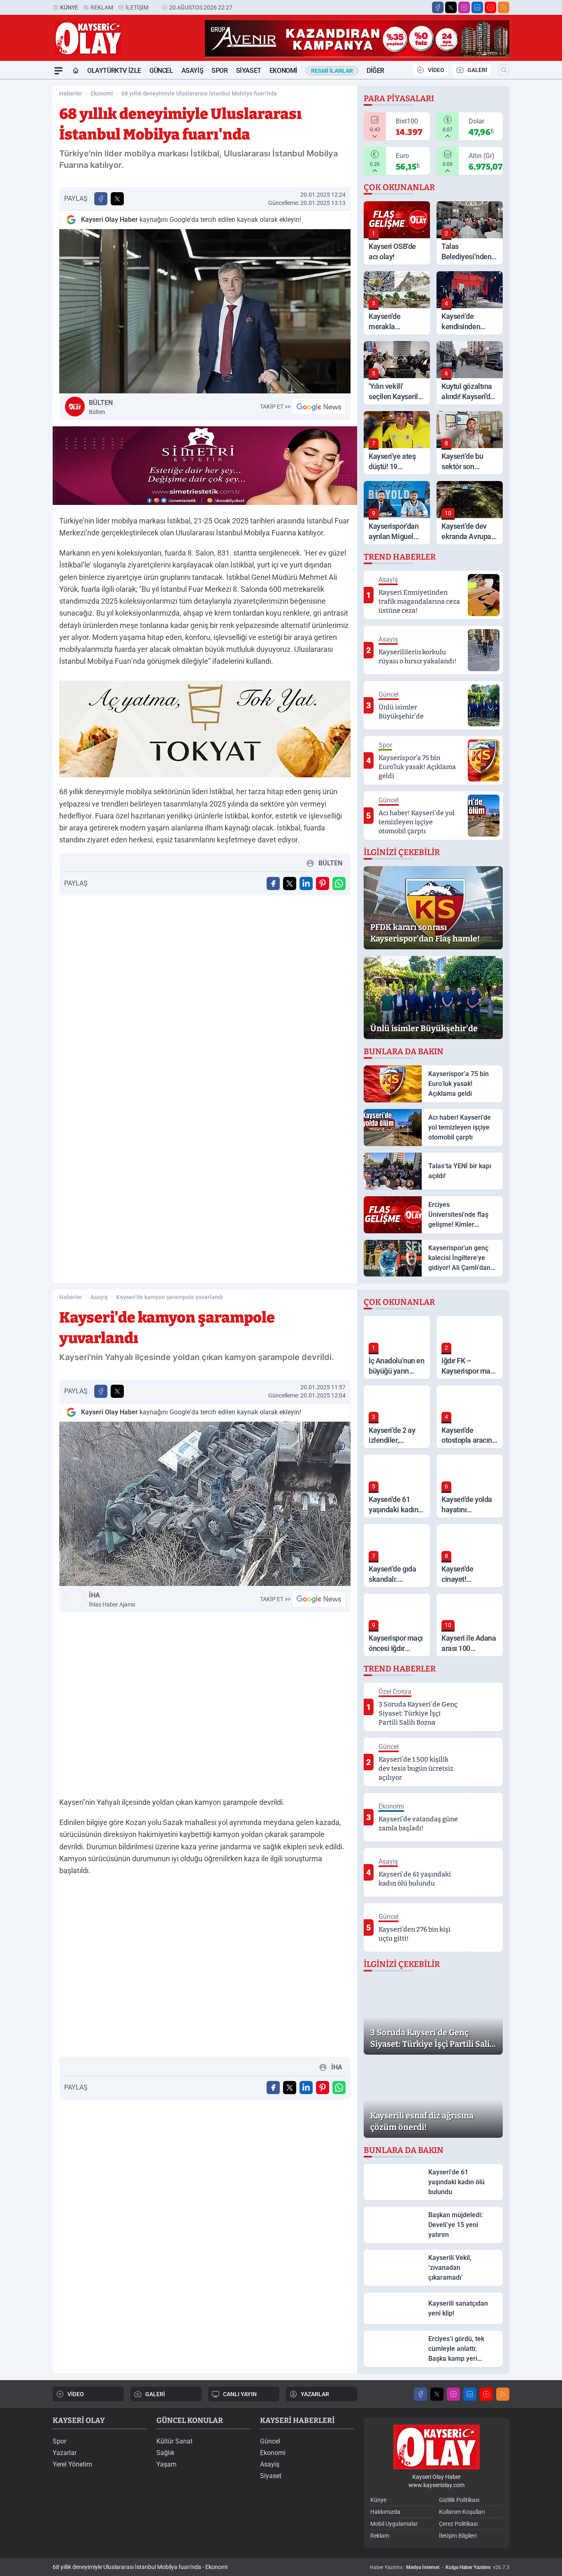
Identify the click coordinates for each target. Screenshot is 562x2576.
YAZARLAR (315, 2394)
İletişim (137, 7)
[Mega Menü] (58, 71)
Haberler (71, 93)
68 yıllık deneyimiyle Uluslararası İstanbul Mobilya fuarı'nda (199, 93)
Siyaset (249, 71)
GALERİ (477, 70)
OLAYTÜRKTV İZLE (114, 71)
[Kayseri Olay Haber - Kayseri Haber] (437, 2447)
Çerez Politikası (458, 2524)
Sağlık (165, 2453)
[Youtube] (490, 7)
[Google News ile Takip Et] (319, 407)
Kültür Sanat (174, 2441)
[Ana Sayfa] (76, 71)
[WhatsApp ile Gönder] (339, 883)
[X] (451, 7)
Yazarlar (65, 2453)
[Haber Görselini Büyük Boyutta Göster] (205, 311)
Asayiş (193, 71)
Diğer (375, 71)
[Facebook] (438, 7)
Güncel (161, 71)
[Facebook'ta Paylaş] (101, 199)
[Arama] (504, 70)
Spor (219, 71)
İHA (112, 1600)
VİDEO (436, 70)
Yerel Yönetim (72, 2464)
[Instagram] (464, 7)
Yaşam (166, 2464)
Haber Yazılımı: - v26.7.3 (440, 2567)
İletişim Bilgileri (458, 2536)
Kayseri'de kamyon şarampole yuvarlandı (170, 1297)
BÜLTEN (101, 407)
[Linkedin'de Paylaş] (306, 883)
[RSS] (504, 7)
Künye (69, 7)
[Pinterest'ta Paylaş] (323, 883)
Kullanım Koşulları (462, 2512)
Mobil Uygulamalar (394, 2524)
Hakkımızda (385, 2512)
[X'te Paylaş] (117, 199)
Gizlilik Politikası (459, 2500)
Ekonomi (283, 71)
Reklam (102, 7)
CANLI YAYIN (240, 2394)
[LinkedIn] (477, 7)
